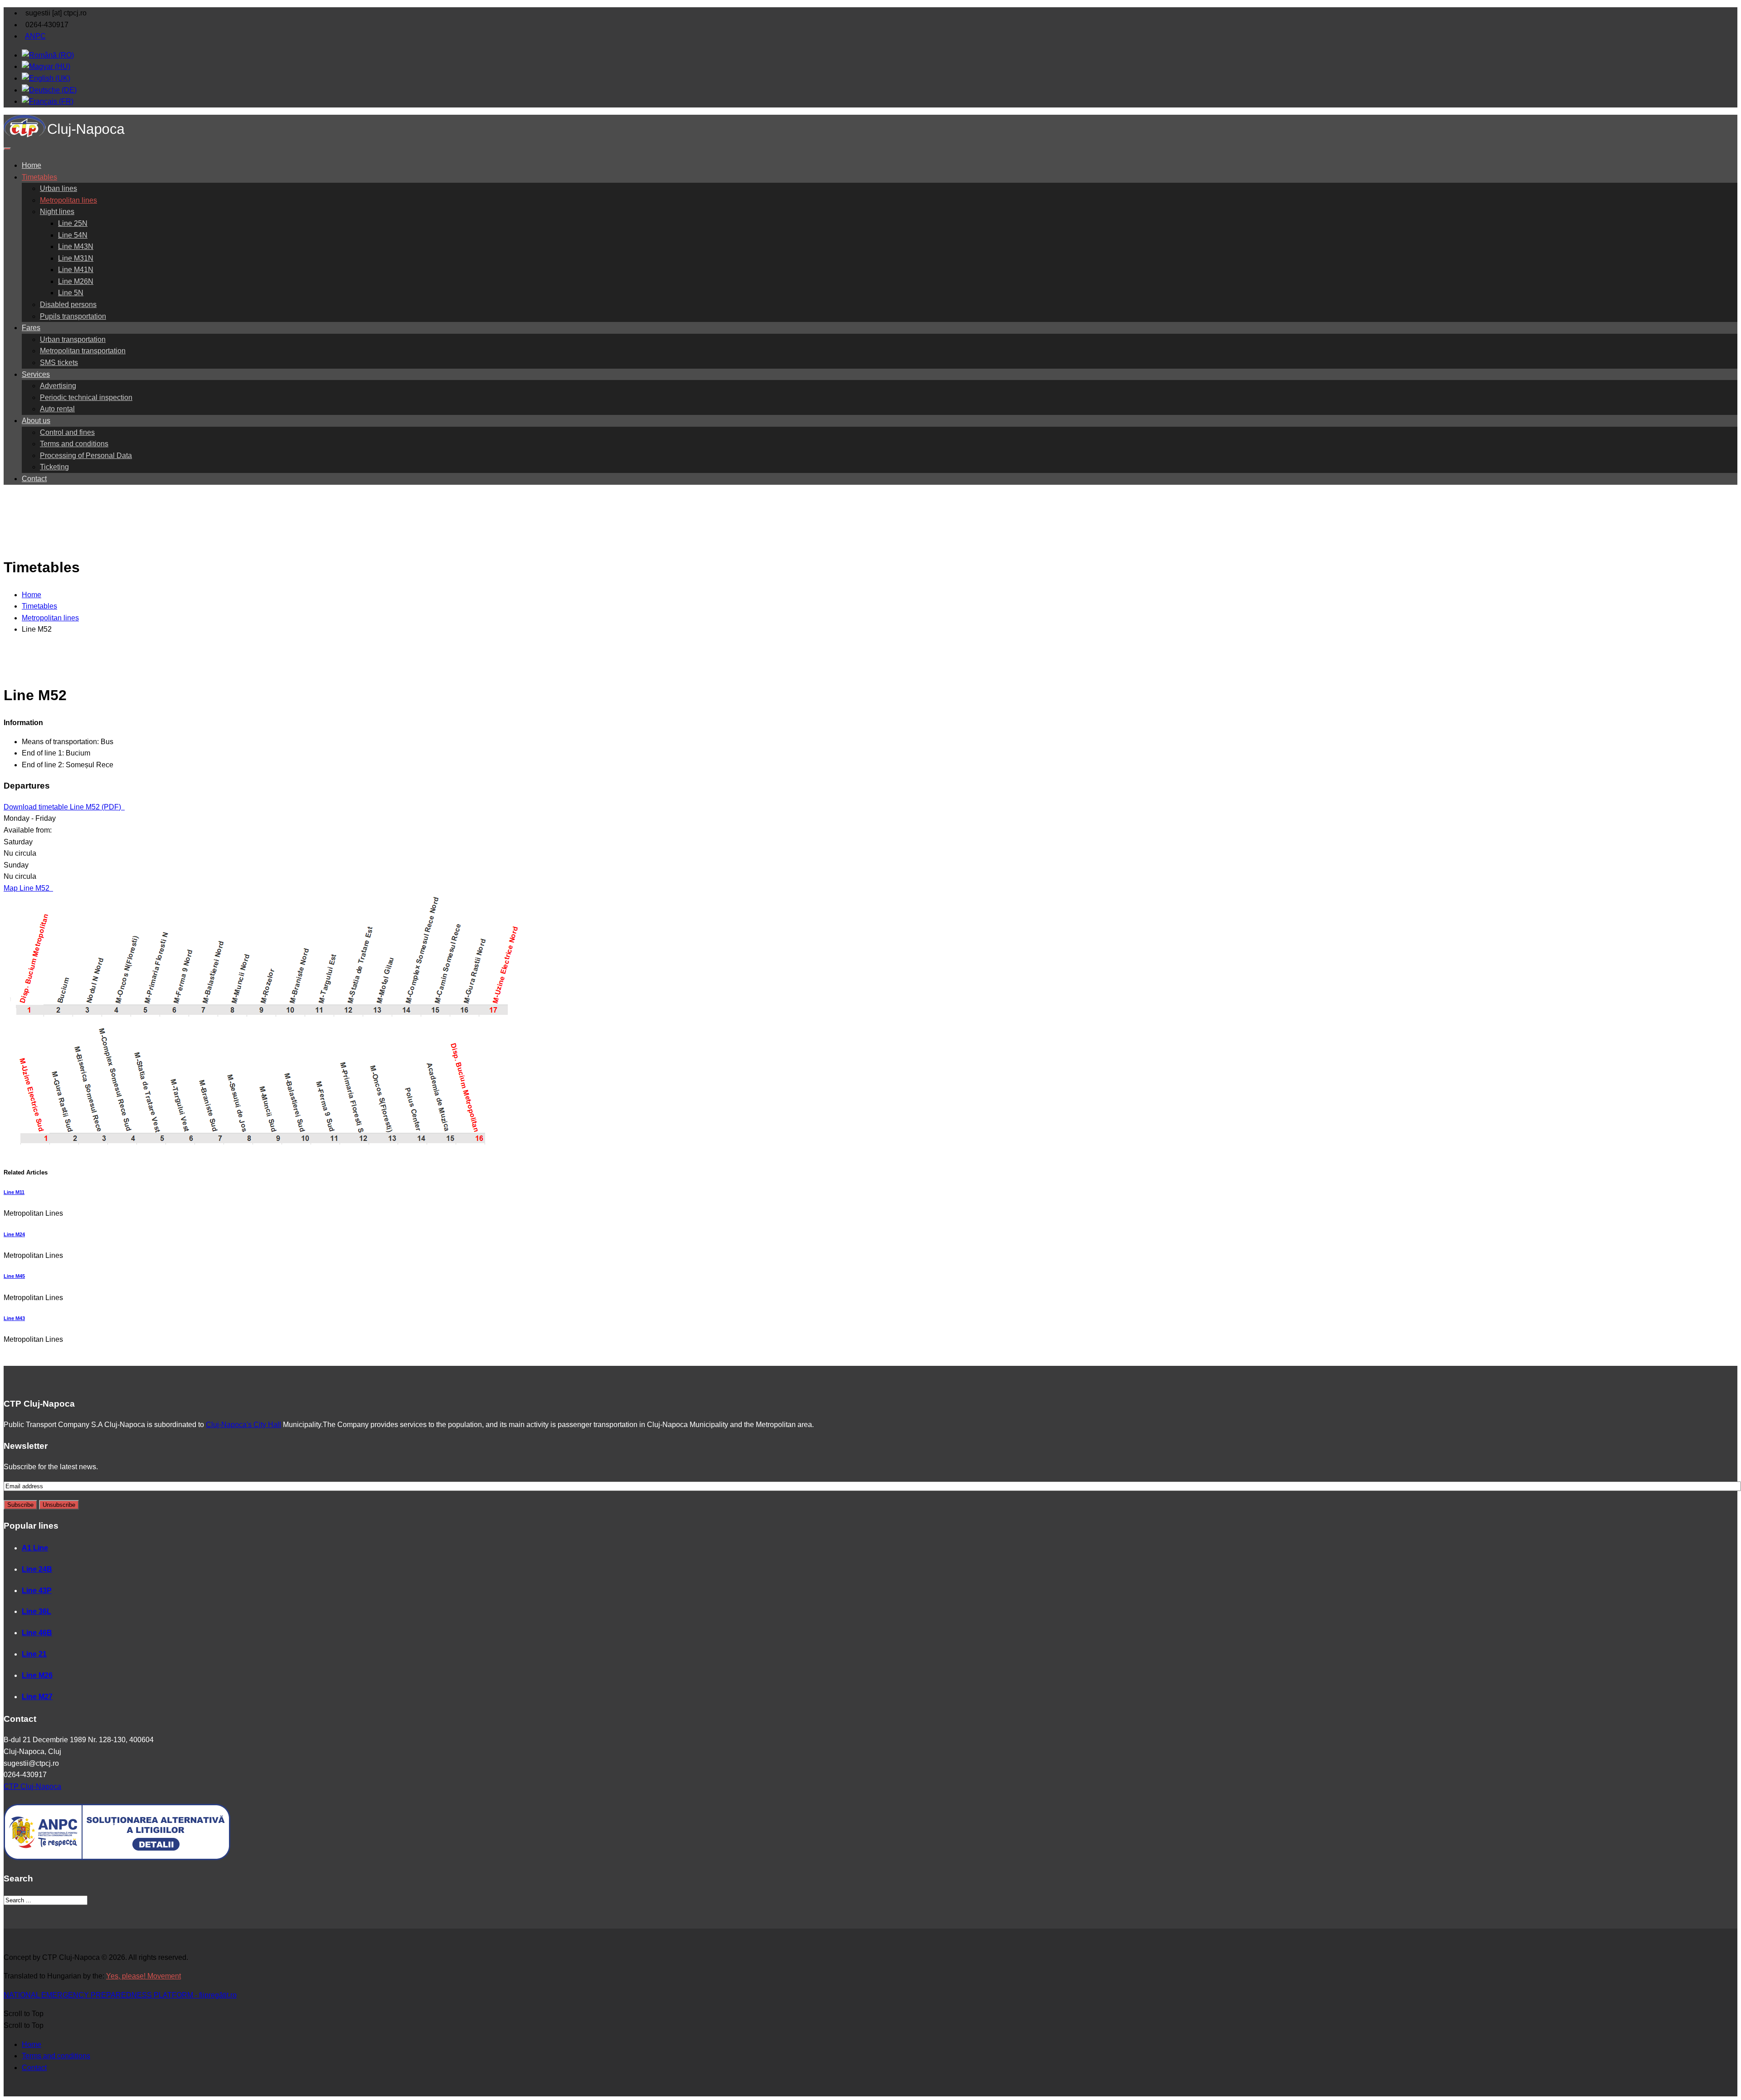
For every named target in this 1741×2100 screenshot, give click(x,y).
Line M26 (37, 1675)
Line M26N (76, 281)
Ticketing (54, 467)
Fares (31, 328)
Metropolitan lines (68, 200)
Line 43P (37, 1591)
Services (36, 374)
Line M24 (14, 1234)
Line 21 (34, 1654)
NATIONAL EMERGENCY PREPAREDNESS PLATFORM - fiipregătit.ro (120, 1995)
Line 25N (73, 223)
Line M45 (14, 1276)
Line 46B (37, 1633)
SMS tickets (59, 363)
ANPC (35, 36)
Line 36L (36, 1611)
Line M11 (14, 1192)
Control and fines (67, 432)
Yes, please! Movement (143, 1976)
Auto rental (57, 409)
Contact (34, 479)
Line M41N (76, 270)
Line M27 (37, 1697)
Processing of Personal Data (86, 456)
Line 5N (71, 293)
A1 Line (35, 1548)
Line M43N (76, 246)
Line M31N (76, 258)
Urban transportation (73, 339)
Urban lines (58, 188)
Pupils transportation (73, 316)
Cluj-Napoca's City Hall (243, 1425)
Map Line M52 (27, 888)
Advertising (58, 386)
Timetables (39, 177)
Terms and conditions (74, 444)
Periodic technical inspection (86, 397)
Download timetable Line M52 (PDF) (63, 807)
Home (32, 165)
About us (36, 421)
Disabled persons (68, 305)
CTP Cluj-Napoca (32, 1786)
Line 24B (37, 1569)
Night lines (57, 212)
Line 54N (73, 235)
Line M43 (14, 1318)
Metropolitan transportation (83, 351)
